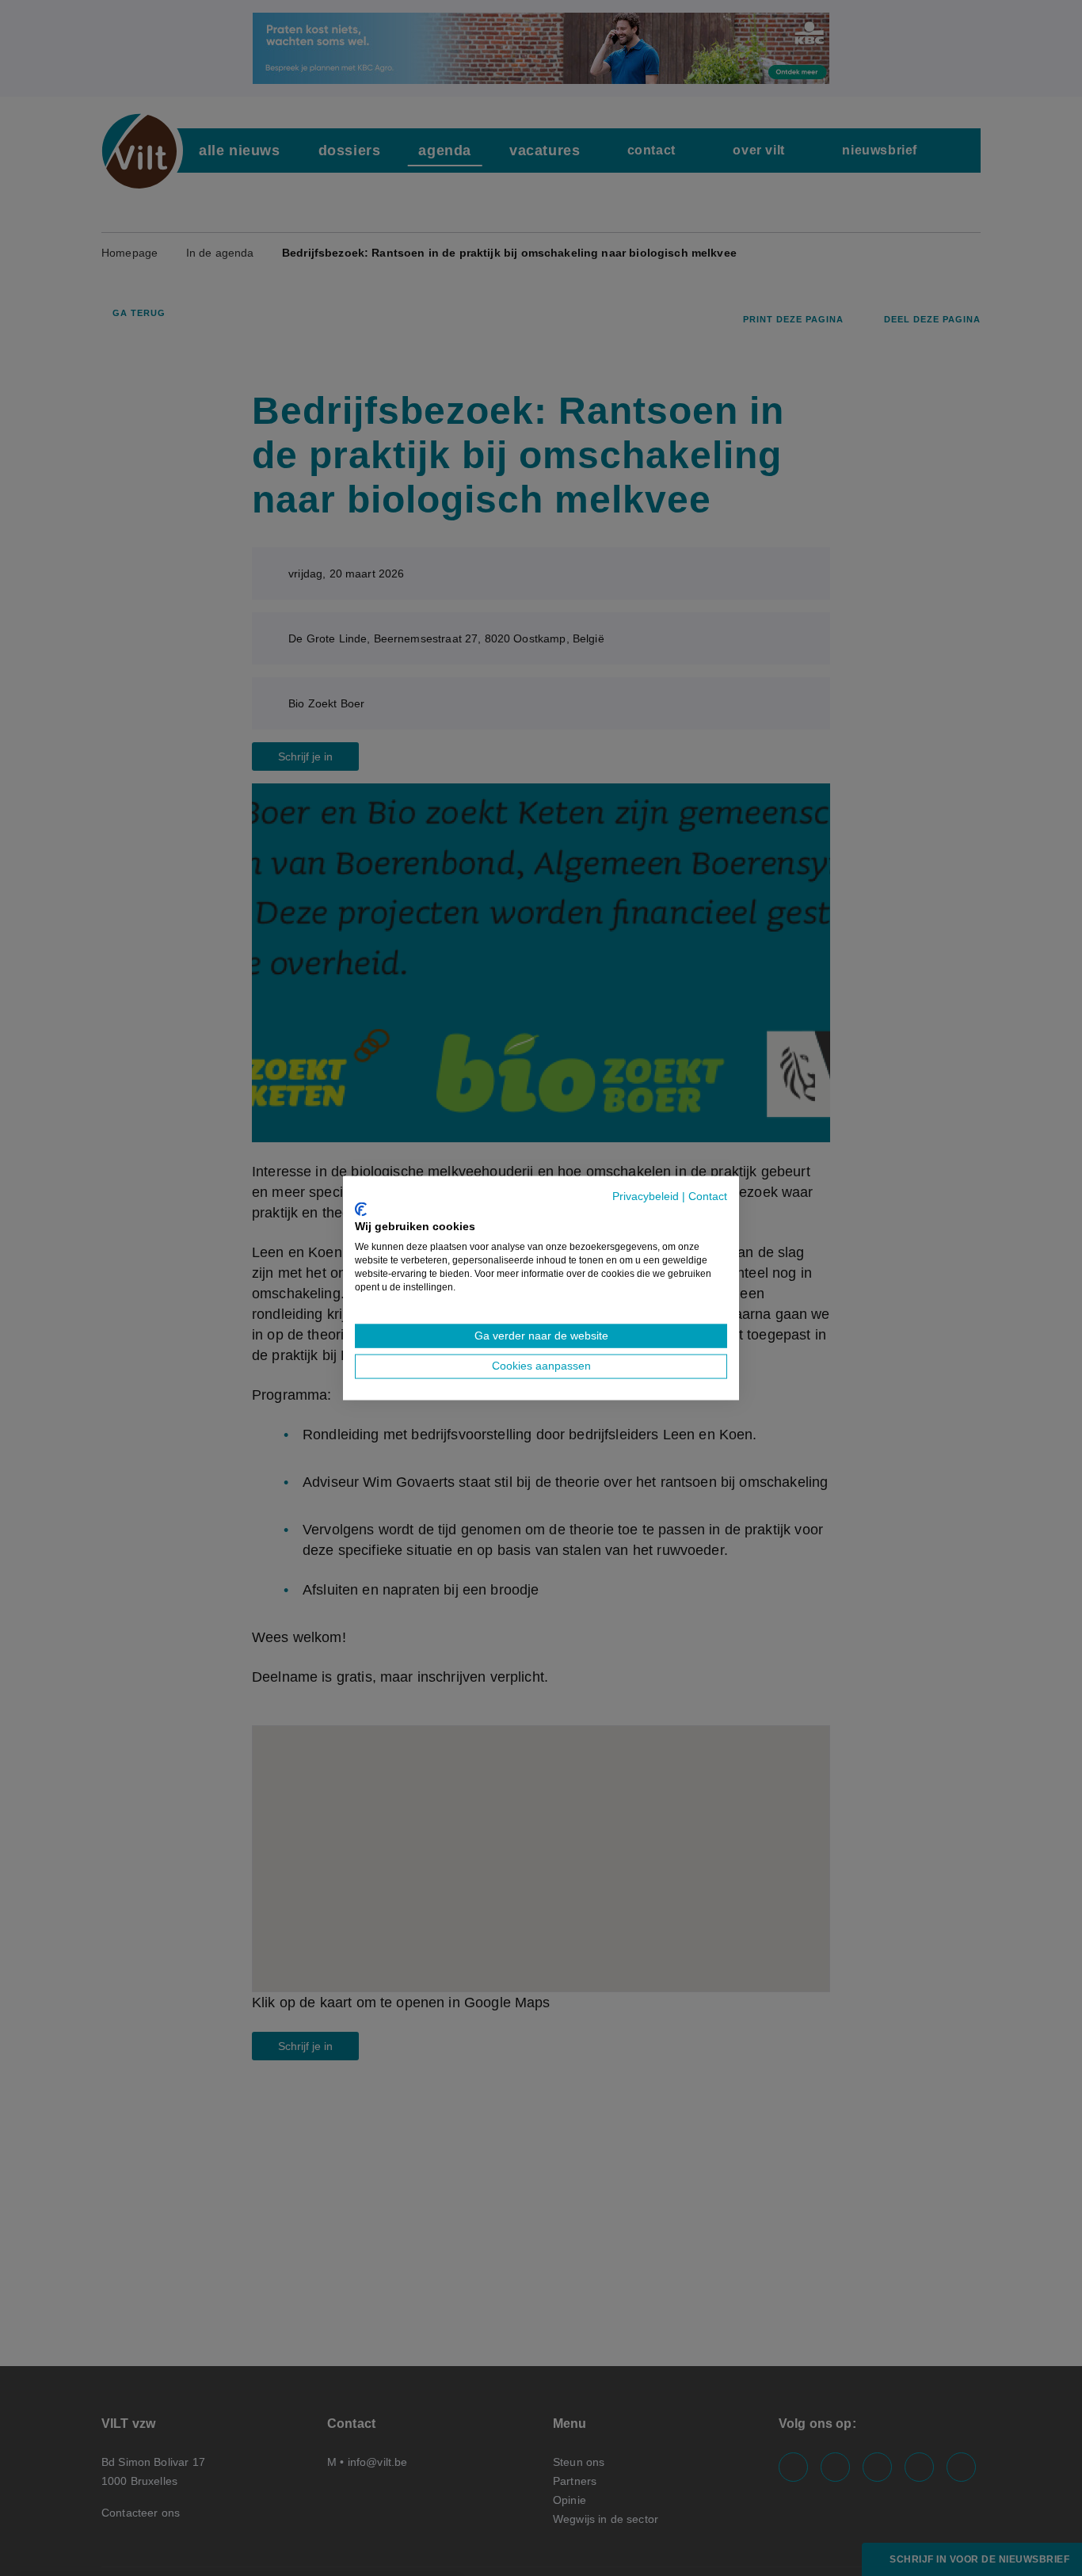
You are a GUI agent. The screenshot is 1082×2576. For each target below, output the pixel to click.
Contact (708, 1197)
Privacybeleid (646, 1197)
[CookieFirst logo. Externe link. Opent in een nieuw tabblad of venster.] (361, 1209)
